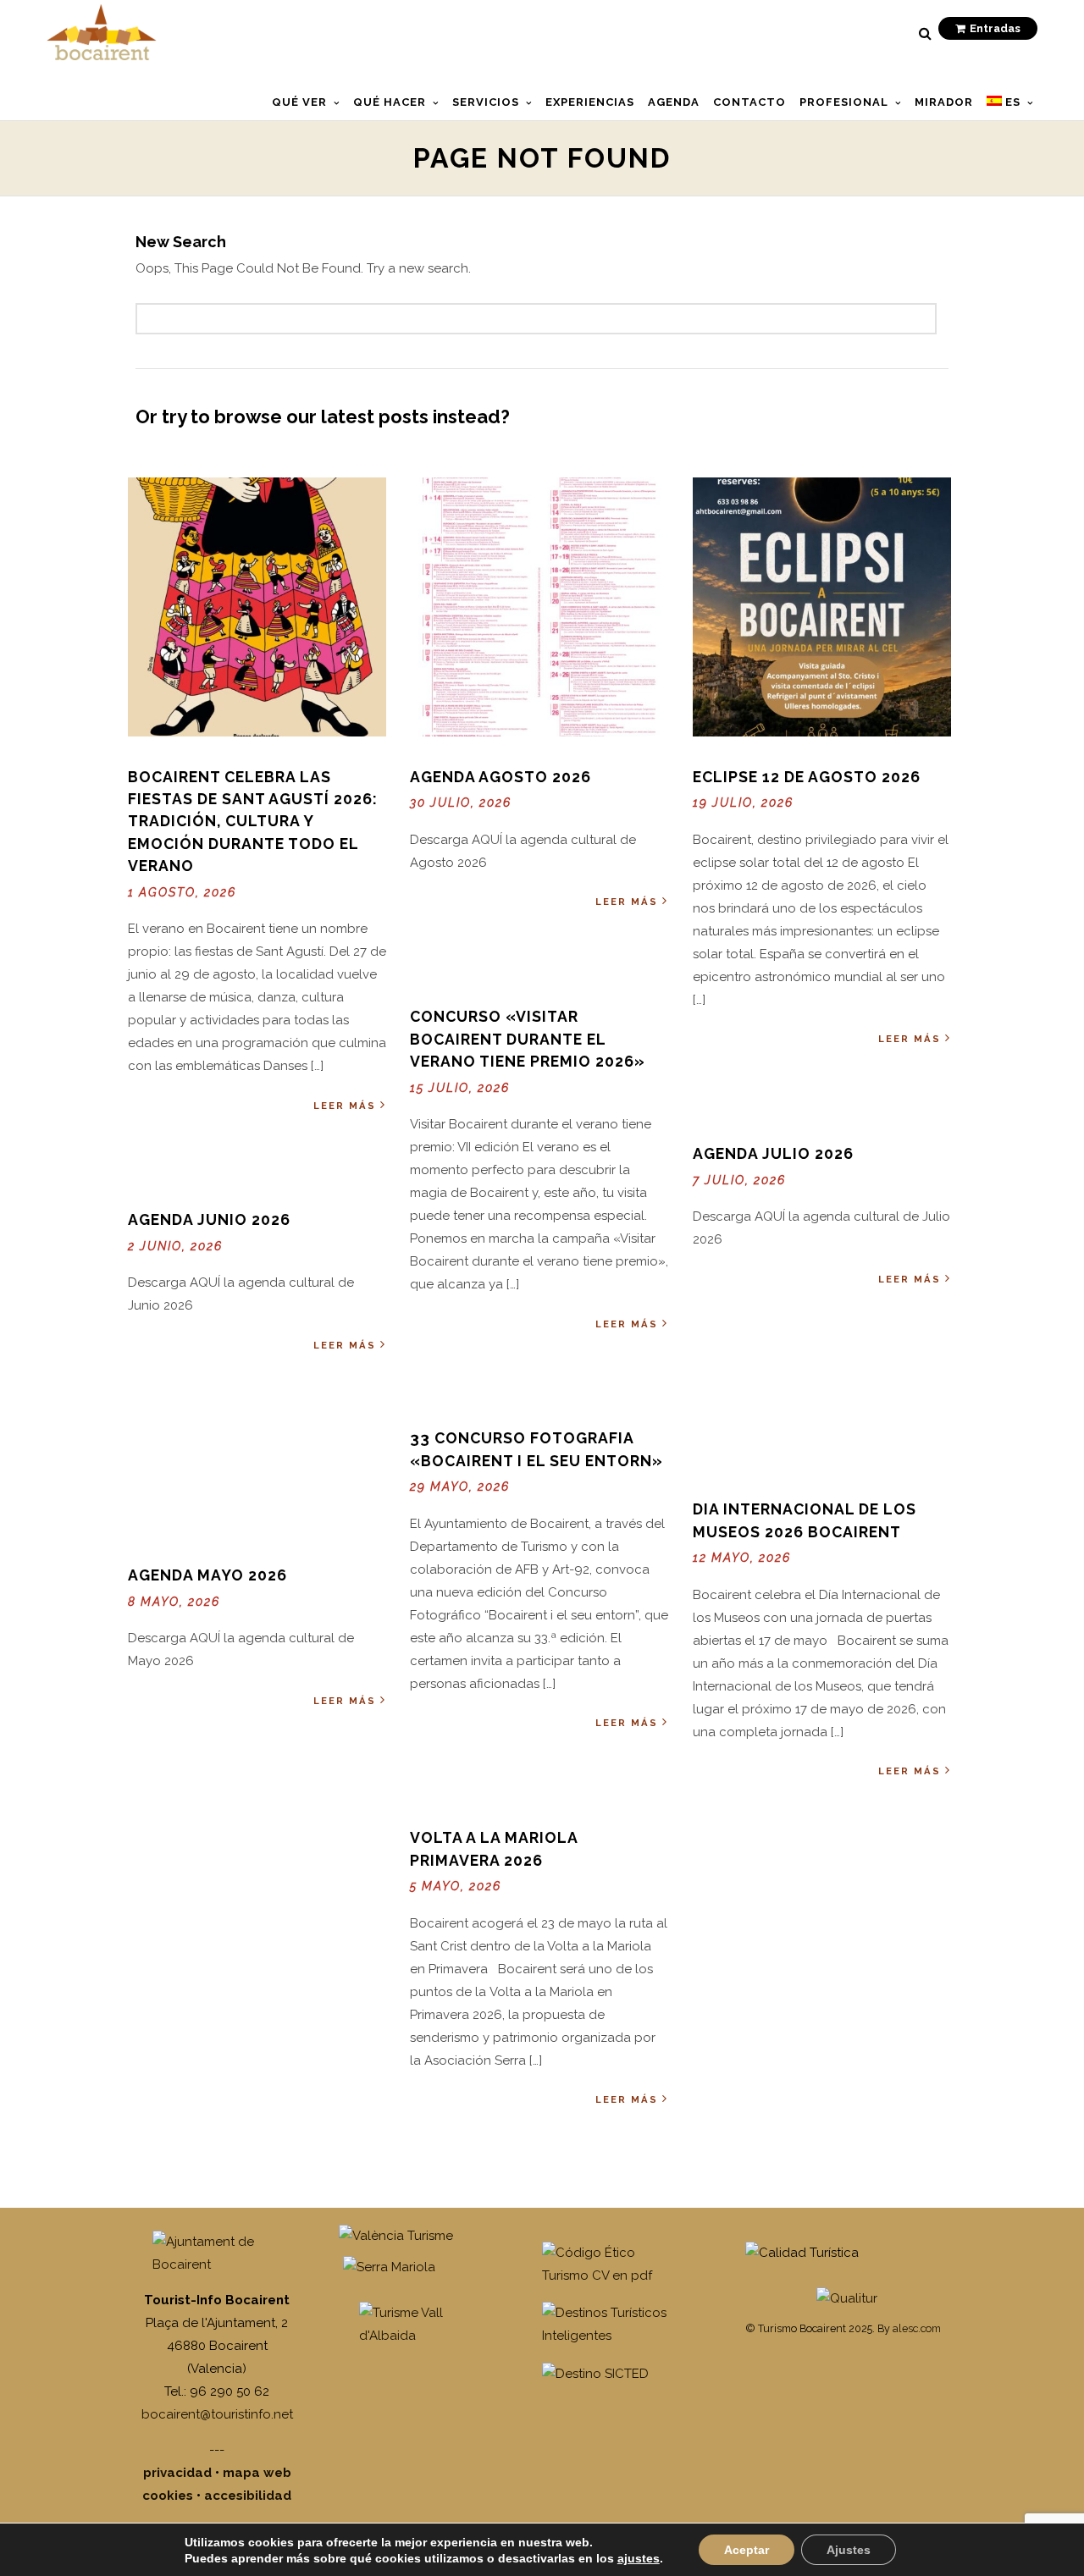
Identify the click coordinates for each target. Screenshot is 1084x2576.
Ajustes (849, 2550)
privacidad (177, 2473)
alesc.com (917, 2328)
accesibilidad (248, 2496)
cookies (168, 2496)
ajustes (639, 2558)
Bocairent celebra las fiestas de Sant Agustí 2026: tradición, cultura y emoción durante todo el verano (253, 822)
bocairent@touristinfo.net (217, 2414)
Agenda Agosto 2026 (501, 777)
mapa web (257, 2473)
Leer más (345, 1106)
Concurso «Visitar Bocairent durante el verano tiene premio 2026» (528, 1039)
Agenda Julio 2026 (773, 1153)
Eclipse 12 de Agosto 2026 (807, 777)
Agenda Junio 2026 (209, 1219)
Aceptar (747, 2550)
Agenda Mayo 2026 (207, 1575)
